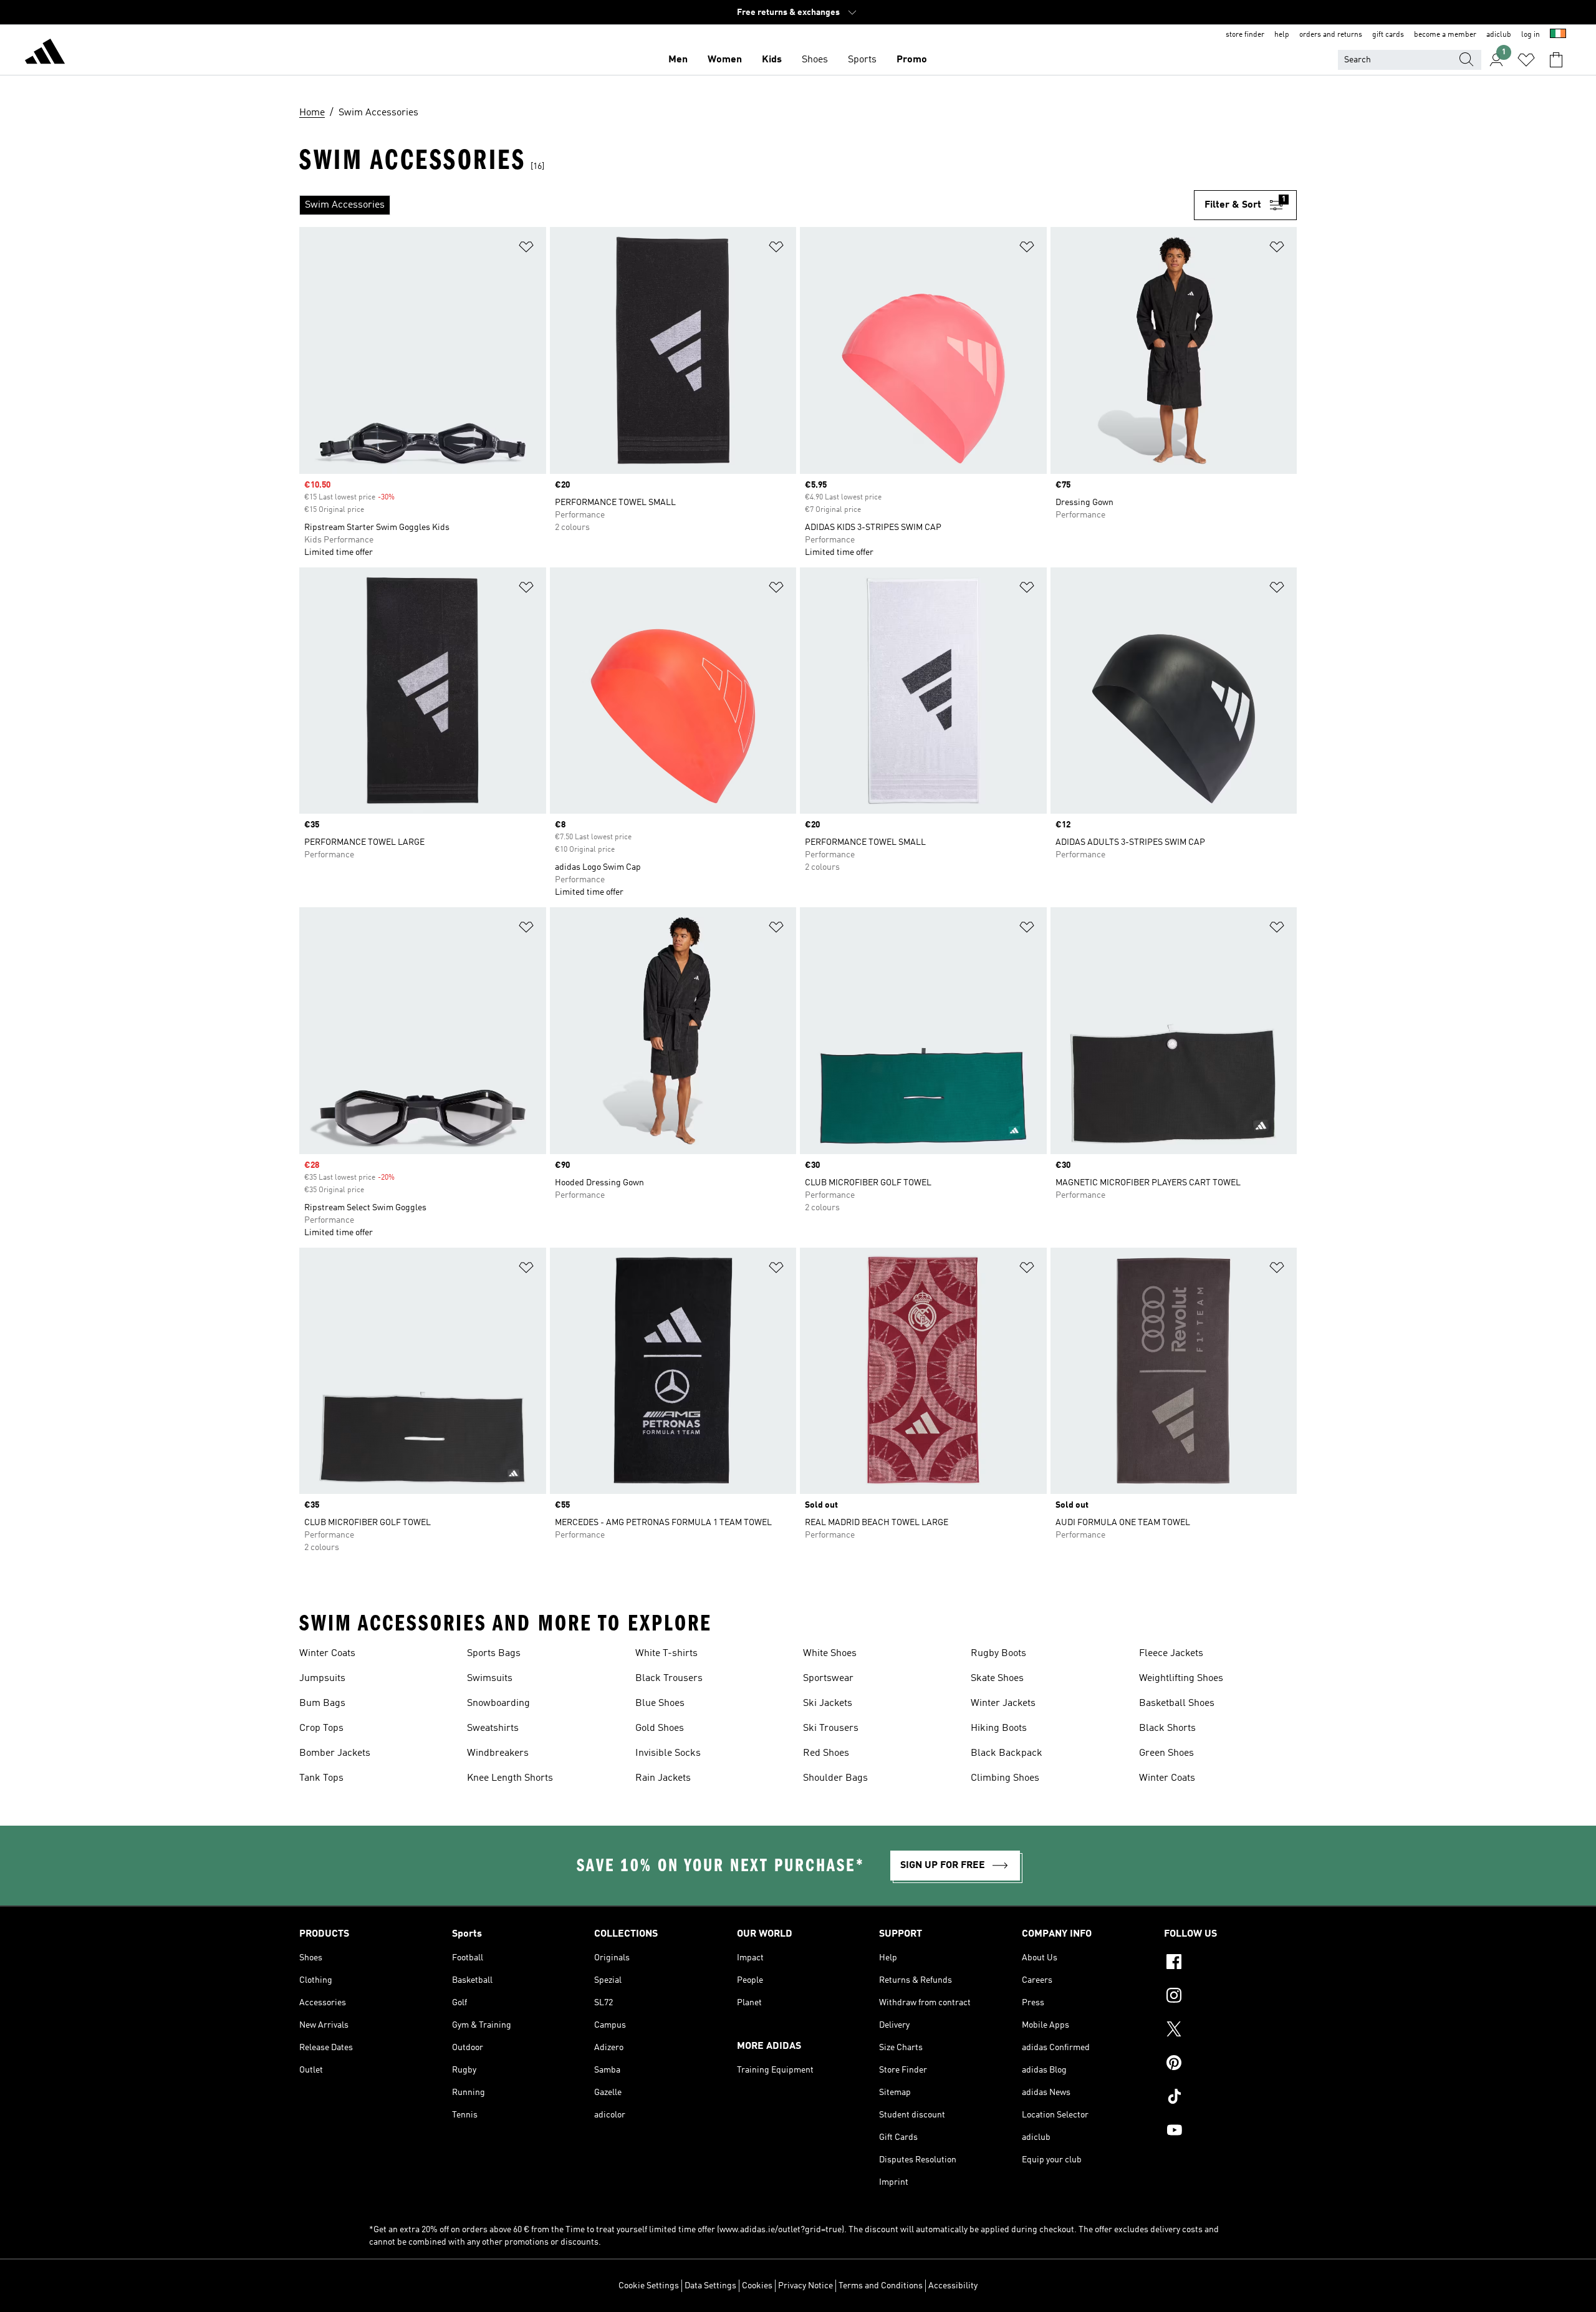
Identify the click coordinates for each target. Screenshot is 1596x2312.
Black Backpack (1007, 1753)
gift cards (1388, 35)
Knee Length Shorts (510, 1778)
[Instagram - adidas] (1230, 1997)
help (1282, 35)
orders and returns (1331, 35)
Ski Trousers (831, 1728)
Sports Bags (494, 1654)
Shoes (815, 60)
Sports (862, 60)
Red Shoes (826, 1753)
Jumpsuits (322, 1679)
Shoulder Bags (835, 1778)
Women (725, 60)
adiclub (1499, 35)
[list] (747, 205)
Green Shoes (1166, 1753)
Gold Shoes (660, 1728)
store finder (1245, 35)
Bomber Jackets (335, 1753)
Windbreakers (498, 1753)
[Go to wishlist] (1526, 60)
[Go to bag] (1556, 60)
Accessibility (953, 2286)
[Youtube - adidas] (1230, 2132)
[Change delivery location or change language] (1558, 35)
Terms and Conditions (881, 2286)
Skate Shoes (997, 1679)
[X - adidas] (1230, 2031)
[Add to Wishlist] (526, 249)
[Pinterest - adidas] (1230, 2064)
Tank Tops (321, 1778)
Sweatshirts (493, 1728)
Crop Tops (321, 1728)
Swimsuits (490, 1679)
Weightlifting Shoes (1181, 1679)
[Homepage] (45, 54)
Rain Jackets (663, 1778)
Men (678, 60)
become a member (1445, 35)
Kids (772, 60)
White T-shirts (666, 1654)
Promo (912, 60)
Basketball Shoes (1177, 1703)
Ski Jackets (828, 1703)
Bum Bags (322, 1703)
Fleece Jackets (1171, 1654)
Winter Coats (327, 1654)
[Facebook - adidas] (1230, 1963)
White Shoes (830, 1654)
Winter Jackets (1003, 1703)
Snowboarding (498, 1703)
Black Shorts (1167, 1728)
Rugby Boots (998, 1654)
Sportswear (828, 1679)
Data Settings (710, 2286)
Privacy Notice (805, 2286)
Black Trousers (669, 1679)
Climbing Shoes (1005, 1778)
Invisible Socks (668, 1753)
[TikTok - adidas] (1230, 2098)
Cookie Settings (649, 2286)
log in (1531, 35)
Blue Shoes (660, 1703)
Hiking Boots (999, 1728)
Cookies (757, 2286)
